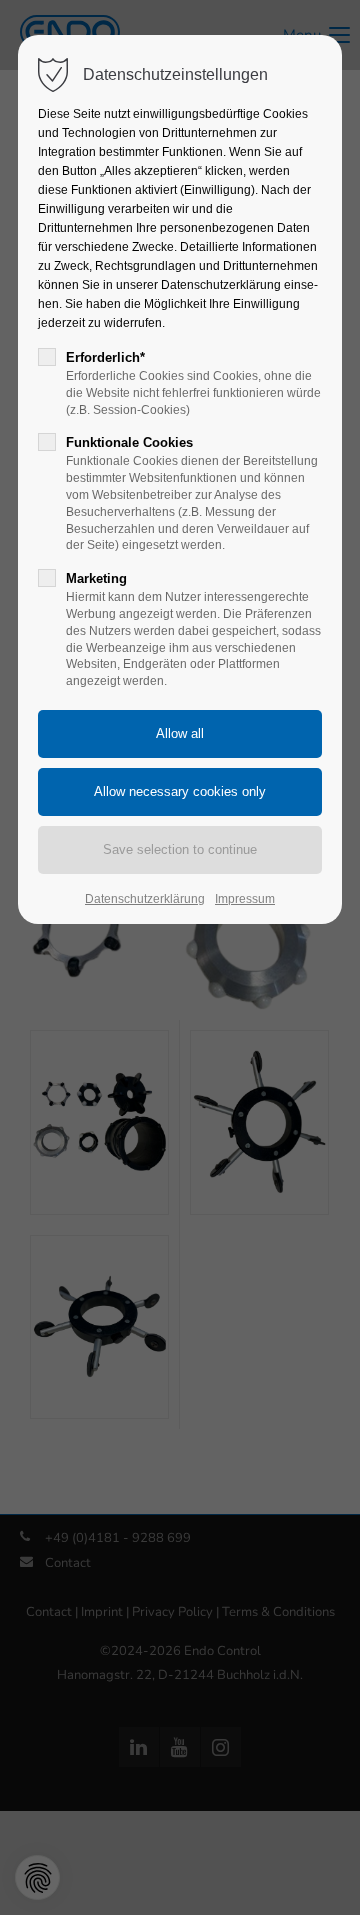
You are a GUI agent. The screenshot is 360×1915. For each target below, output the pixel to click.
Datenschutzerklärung (145, 899)
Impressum (245, 899)
